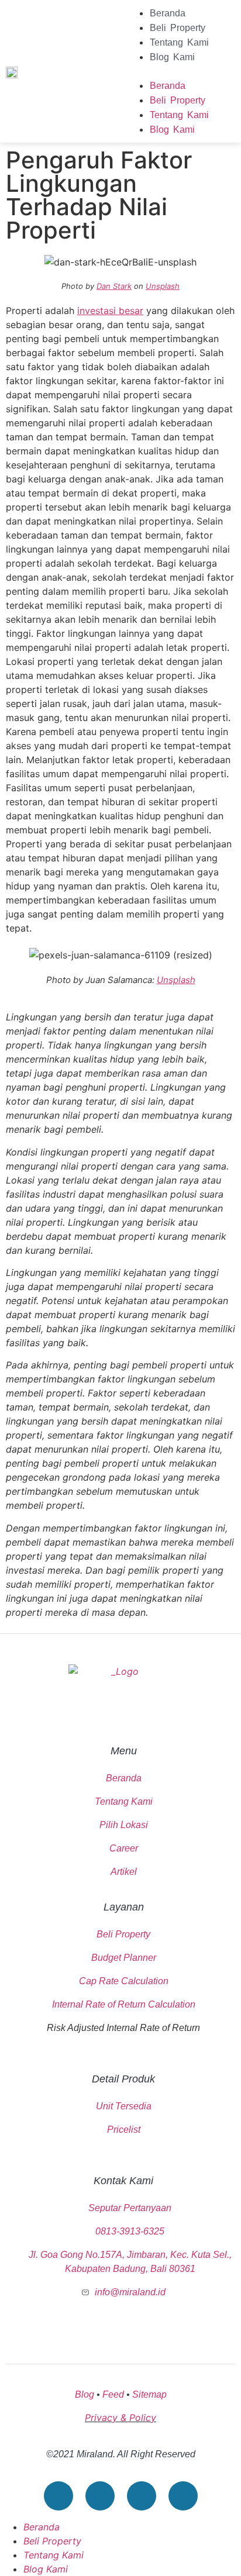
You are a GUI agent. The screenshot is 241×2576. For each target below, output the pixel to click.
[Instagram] (142, 2496)
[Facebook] (100, 2496)
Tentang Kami (179, 42)
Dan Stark (114, 286)
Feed (113, 2394)
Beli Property (178, 28)
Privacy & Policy (120, 2418)
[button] (181, 71)
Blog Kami (172, 57)
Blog (85, 2394)
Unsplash (163, 286)
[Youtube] (58, 2496)
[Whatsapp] (183, 2496)
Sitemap (149, 2394)
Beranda (168, 13)
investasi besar (110, 311)
